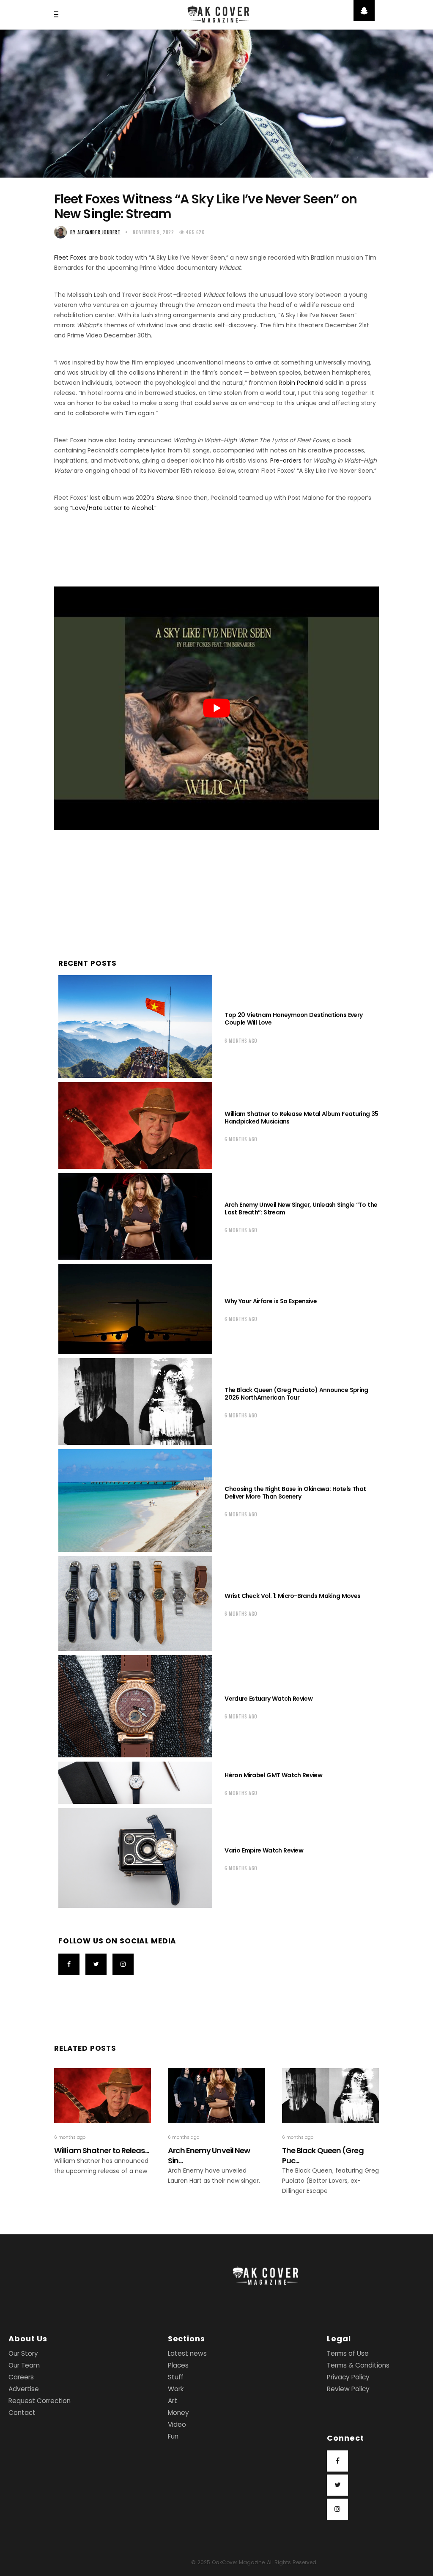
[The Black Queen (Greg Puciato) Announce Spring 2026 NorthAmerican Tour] (135, 1402)
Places (178, 2365)
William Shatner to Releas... (101, 2150)
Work (176, 2389)
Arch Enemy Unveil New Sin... (209, 2155)
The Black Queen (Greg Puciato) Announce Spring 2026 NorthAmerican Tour (296, 1394)
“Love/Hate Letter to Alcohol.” (113, 508)
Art (173, 2401)
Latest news (187, 2353)
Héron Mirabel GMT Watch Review (273, 1775)
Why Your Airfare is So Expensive (271, 1301)
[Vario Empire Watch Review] (135, 1858)
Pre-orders (286, 460)
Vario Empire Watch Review (264, 1850)
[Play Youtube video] (216, 708)
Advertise (24, 2389)
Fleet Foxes (70, 258)
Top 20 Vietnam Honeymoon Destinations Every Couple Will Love (293, 1019)
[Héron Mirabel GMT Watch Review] (135, 1783)
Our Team (24, 2365)
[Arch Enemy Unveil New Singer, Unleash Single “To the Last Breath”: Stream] (135, 1216)
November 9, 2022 (153, 232)
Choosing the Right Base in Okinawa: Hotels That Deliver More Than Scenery (295, 1493)
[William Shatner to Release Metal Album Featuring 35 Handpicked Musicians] (135, 1125)
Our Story (23, 2353)
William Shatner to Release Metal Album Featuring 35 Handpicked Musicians (301, 1118)
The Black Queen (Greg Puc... (323, 2155)
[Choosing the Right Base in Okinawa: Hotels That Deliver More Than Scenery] (135, 1500)
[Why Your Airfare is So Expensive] (135, 1309)
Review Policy (348, 2389)
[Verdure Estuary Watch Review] (135, 1706)
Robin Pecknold (301, 383)
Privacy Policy (348, 2377)
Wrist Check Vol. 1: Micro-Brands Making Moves (292, 1596)
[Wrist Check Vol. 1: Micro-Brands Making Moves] (135, 1603)
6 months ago (241, 1041)
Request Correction (40, 2401)
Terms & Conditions (358, 2365)
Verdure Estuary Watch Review (269, 1699)
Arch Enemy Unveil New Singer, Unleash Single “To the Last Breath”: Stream (301, 1209)
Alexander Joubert (95, 232)
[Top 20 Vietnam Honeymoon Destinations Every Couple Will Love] (135, 1026)
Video (177, 2424)
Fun (173, 2436)
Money (178, 2413)
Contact (22, 2413)
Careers (21, 2377)
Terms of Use (348, 2353)
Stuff (176, 2377)
